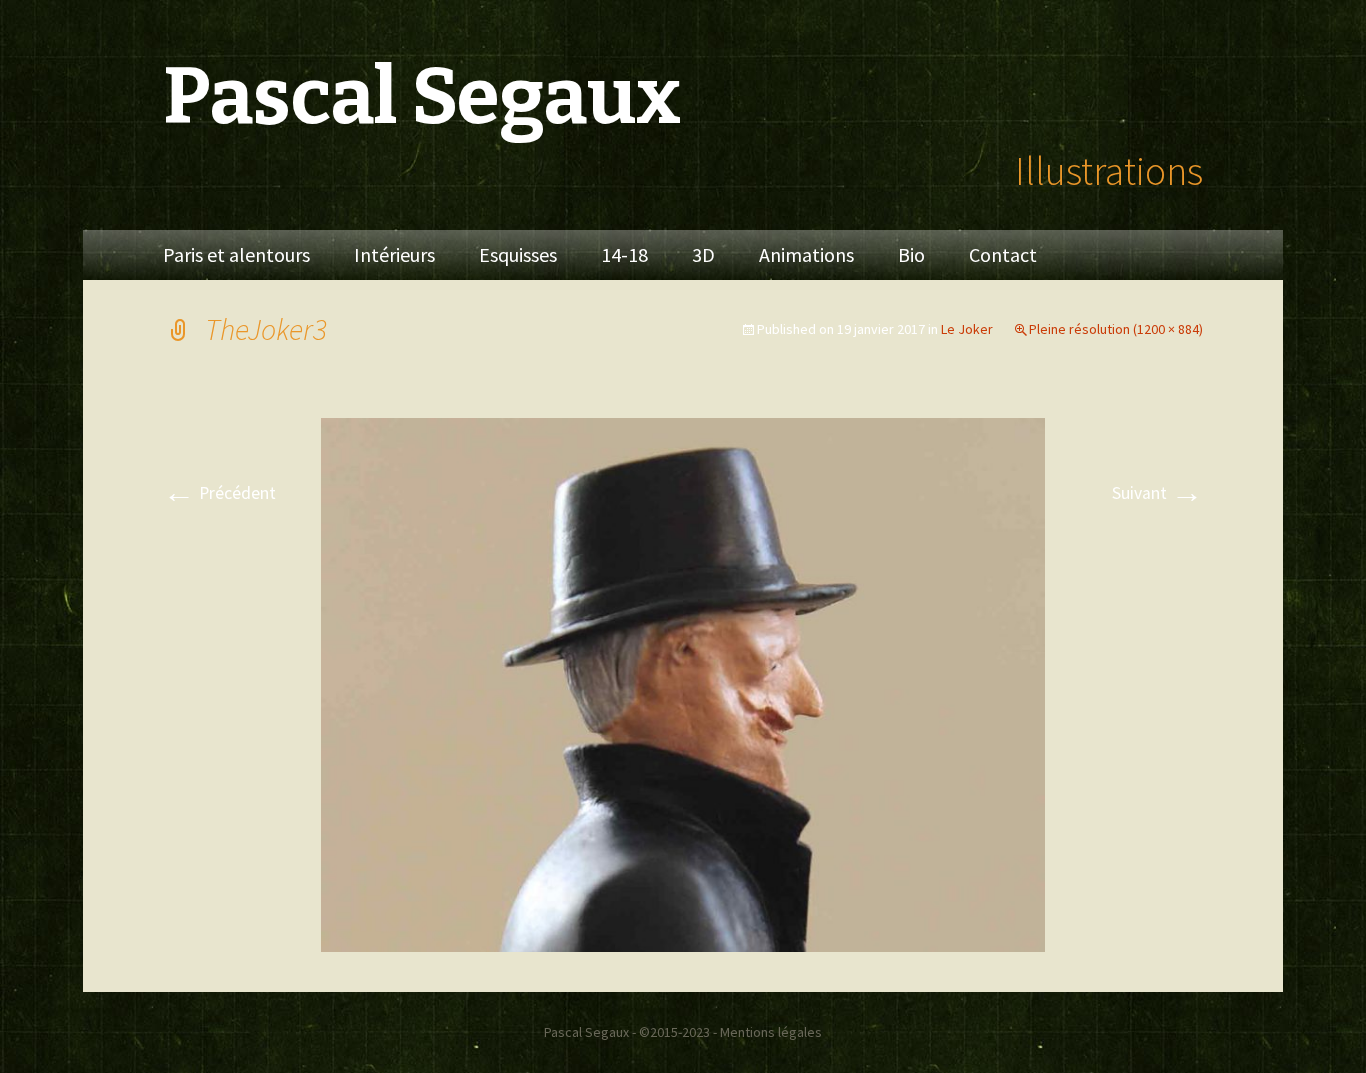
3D (703, 254)
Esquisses (518, 254)
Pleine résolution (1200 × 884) (1116, 329)
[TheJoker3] (683, 683)
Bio (911, 254)
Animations (806, 254)
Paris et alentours (236, 254)
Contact (1003, 254)
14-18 (624, 254)
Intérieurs (394, 254)
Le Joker (967, 329)
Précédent (219, 493)
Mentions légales (771, 1032)
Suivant (1157, 493)
